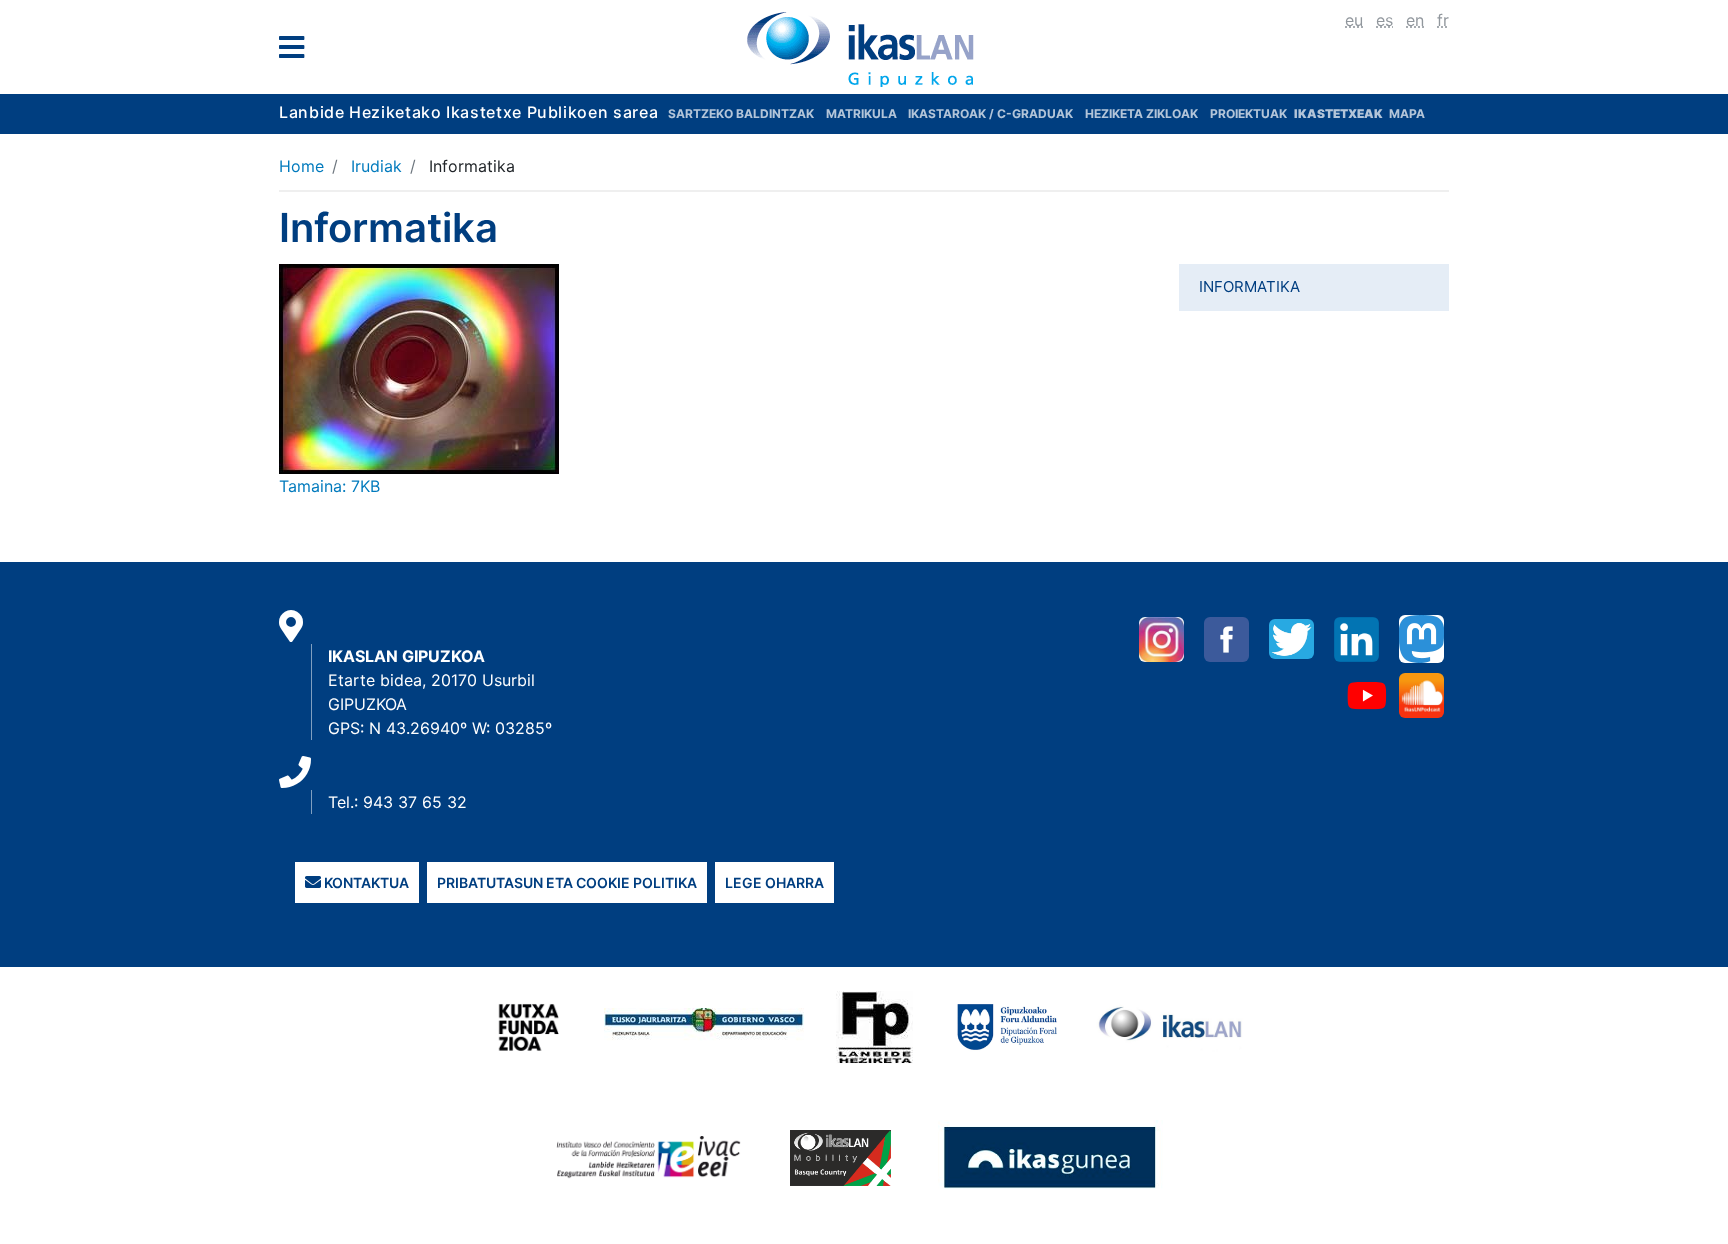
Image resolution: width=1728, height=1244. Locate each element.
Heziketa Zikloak (1141, 113)
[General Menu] (297, 51)
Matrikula (863, 113)
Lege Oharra (774, 882)
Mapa (1407, 113)
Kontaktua (365, 882)
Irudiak (376, 166)
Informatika (1249, 286)
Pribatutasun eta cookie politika (567, 882)
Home (301, 166)
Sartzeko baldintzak (741, 113)
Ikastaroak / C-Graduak (990, 113)
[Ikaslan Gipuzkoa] (864, 49)
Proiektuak (1250, 113)
